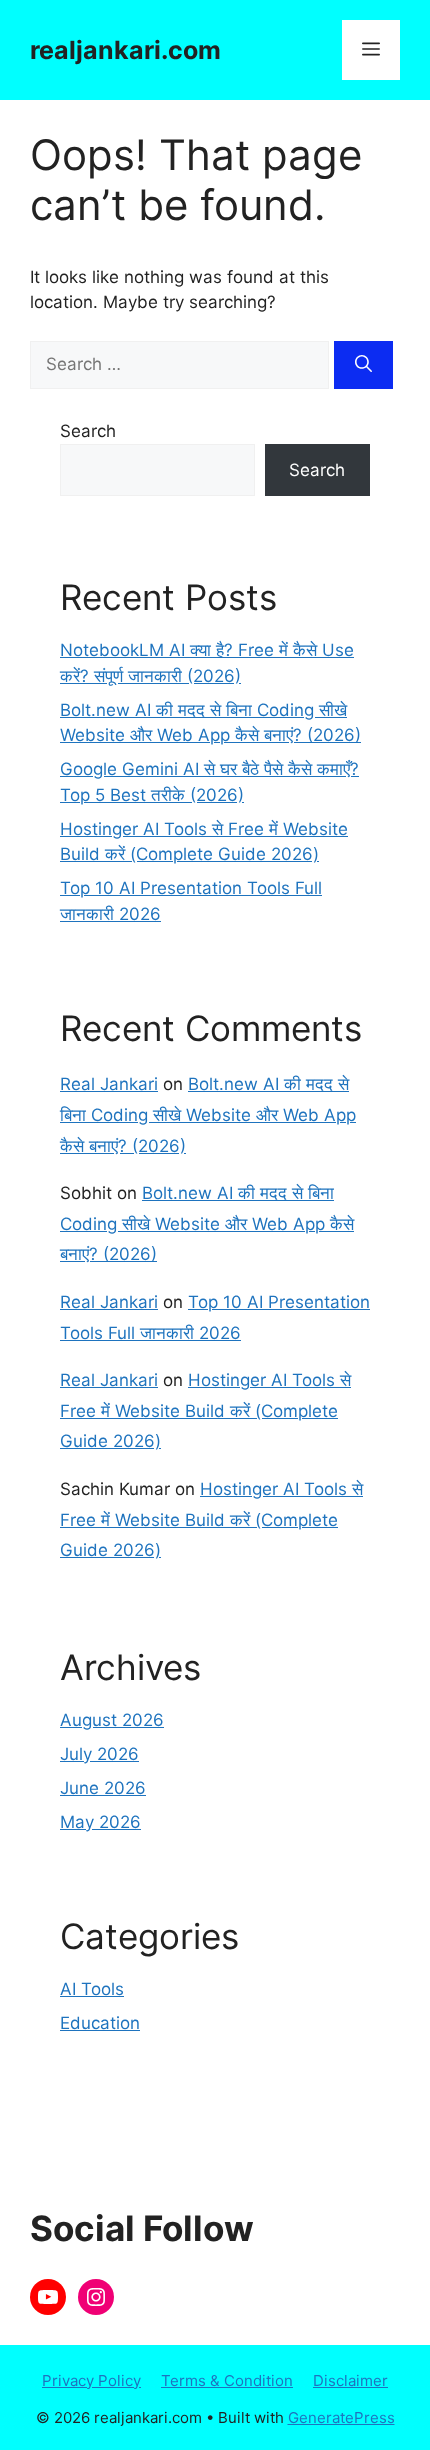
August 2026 (112, 1720)
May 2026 (100, 1822)
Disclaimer (350, 2380)
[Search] (363, 365)
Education (100, 2023)
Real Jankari (109, 1084)
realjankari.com (125, 50)
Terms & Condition (227, 2380)
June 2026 (103, 1788)
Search (88, 431)
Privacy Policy (91, 2380)
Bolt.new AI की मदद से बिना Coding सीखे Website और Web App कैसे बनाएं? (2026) (208, 1114)
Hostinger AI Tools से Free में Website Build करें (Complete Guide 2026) (205, 1410)
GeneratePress (341, 2417)
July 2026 (99, 1754)
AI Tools (92, 1989)
